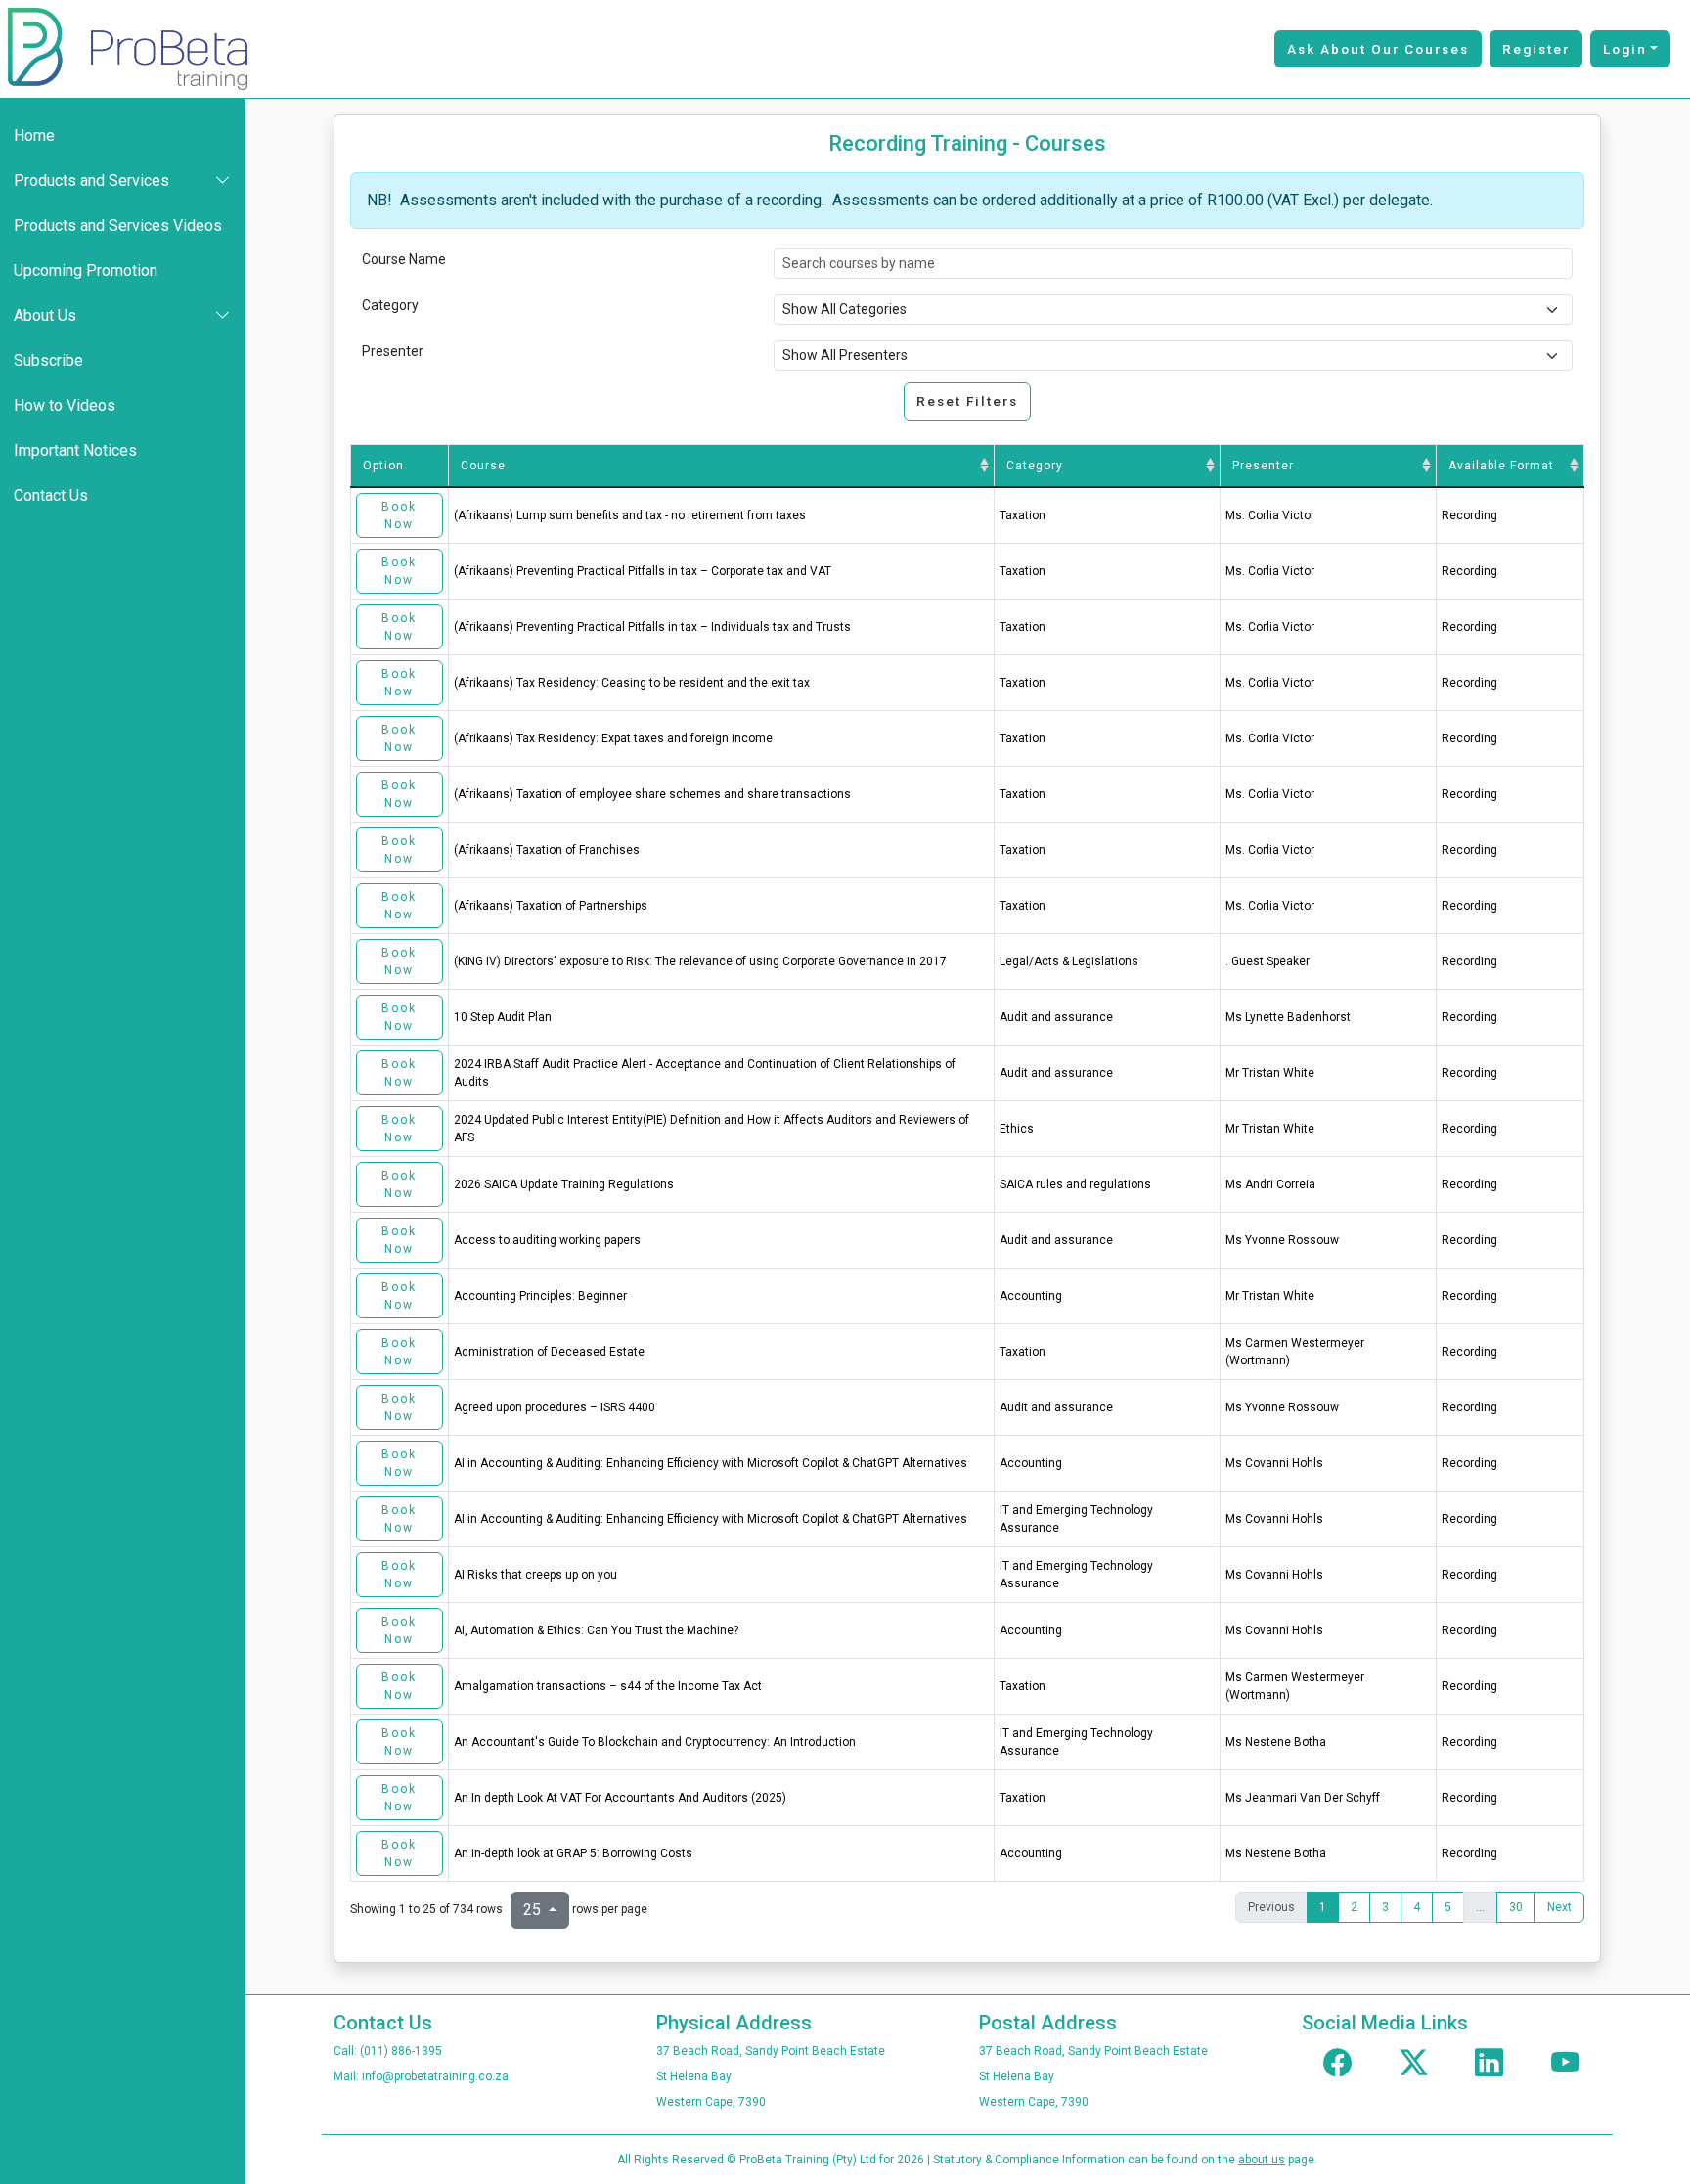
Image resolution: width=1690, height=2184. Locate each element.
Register (1536, 49)
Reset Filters (967, 401)
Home (34, 135)
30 (1516, 1907)
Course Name (404, 259)
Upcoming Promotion (86, 270)
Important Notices (75, 450)
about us (1262, 2160)
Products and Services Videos (118, 225)
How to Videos (65, 405)
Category (390, 305)
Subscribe (48, 360)
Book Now (399, 515)
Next (1559, 1907)
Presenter (393, 351)
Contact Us (51, 495)
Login (1625, 49)
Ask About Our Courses (1378, 49)
